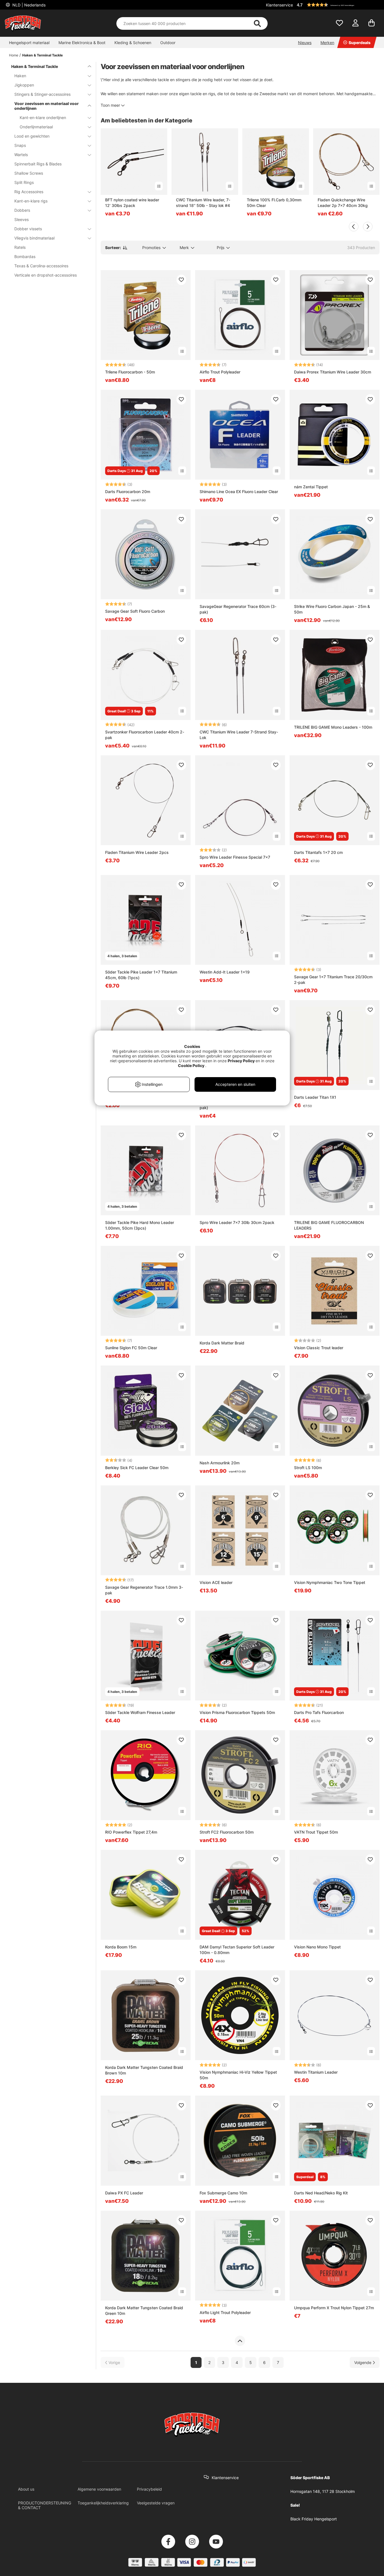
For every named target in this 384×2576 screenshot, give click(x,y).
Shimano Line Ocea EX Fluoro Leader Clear (239, 492)
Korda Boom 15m (121, 1947)
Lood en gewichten (32, 136)
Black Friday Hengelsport (314, 2519)
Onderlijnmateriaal (36, 127)
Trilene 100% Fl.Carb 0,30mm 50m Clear (274, 203)
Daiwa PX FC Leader (124, 2193)
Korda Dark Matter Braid (222, 1343)
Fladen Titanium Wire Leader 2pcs (137, 852)
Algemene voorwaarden (99, 2489)
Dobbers (22, 210)
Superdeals (360, 43)
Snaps (20, 145)
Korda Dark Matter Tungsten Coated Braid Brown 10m (144, 2070)
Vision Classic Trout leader (319, 1348)
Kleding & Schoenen (133, 43)
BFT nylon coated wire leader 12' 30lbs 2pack (132, 203)
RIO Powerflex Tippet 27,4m (131, 1832)
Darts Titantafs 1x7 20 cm (318, 852)
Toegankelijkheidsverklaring (103, 2503)
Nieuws (305, 43)
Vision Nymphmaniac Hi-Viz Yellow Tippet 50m (238, 2075)
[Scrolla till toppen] (240, 2341)
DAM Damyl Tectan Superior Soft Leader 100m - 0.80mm (237, 1950)
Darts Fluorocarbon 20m (128, 492)
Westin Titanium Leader (316, 2072)
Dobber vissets (28, 229)
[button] (337, 5)
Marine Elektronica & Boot (82, 43)
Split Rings (24, 182)
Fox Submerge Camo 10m (223, 2193)
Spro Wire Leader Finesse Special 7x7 (235, 857)
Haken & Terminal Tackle (42, 55)
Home (14, 55)
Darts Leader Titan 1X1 (315, 1097)
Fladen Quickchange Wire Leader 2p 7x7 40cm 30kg (343, 203)
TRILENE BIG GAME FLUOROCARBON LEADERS (329, 1225)
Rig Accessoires (29, 192)
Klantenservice (279, 5)
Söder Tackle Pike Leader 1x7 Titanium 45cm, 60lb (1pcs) (141, 975)
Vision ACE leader (216, 1582)
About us (26, 2489)
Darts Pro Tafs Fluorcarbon (319, 1712)
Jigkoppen (24, 85)
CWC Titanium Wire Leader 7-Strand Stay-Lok (239, 735)
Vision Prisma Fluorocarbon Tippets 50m (237, 1712)
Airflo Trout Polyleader (220, 372)
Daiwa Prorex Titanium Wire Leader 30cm (333, 372)
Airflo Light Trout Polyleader (225, 2312)
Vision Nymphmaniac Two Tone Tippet (330, 1582)
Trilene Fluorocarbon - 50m (130, 372)
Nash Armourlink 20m (220, 1463)
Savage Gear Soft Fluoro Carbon (135, 611)
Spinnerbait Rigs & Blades (38, 164)
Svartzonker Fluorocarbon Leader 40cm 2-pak (145, 735)
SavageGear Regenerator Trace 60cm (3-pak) (238, 609)
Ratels (20, 247)
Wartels (21, 155)
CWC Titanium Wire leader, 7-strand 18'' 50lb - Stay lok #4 (203, 203)
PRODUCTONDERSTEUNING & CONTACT (45, 2505)
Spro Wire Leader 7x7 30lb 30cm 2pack (237, 1222)
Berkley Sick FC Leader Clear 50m (137, 1468)
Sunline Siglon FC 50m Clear (131, 1348)
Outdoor (168, 43)
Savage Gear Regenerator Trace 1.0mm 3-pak (144, 1590)
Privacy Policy (241, 1061)
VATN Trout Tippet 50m (316, 1832)
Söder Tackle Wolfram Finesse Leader (140, 1712)
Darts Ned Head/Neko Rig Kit (321, 2193)
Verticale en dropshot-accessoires (46, 275)
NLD (28, 5)
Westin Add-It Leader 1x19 (225, 972)
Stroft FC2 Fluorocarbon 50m (227, 1832)
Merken (327, 43)
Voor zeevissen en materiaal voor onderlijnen (47, 106)
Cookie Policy (191, 1065)
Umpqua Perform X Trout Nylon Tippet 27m (334, 2308)
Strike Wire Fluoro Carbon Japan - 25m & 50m (332, 609)
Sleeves (22, 219)
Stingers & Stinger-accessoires (42, 94)
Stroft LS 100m (308, 1468)
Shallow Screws (29, 173)
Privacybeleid (149, 2489)
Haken (20, 76)
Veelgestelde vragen (156, 2503)
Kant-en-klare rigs (31, 201)
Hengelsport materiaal (29, 43)
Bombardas (25, 257)
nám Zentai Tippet (311, 487)
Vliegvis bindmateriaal (34, 238)
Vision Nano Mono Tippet (317, 1947)
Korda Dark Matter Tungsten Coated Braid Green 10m (144, 2311)
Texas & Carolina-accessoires (41, 266)
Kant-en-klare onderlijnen (43, 118)
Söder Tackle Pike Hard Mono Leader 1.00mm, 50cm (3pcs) (140, 1225)
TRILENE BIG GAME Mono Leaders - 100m (333, 727)
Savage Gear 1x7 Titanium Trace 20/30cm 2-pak (333, 980)
